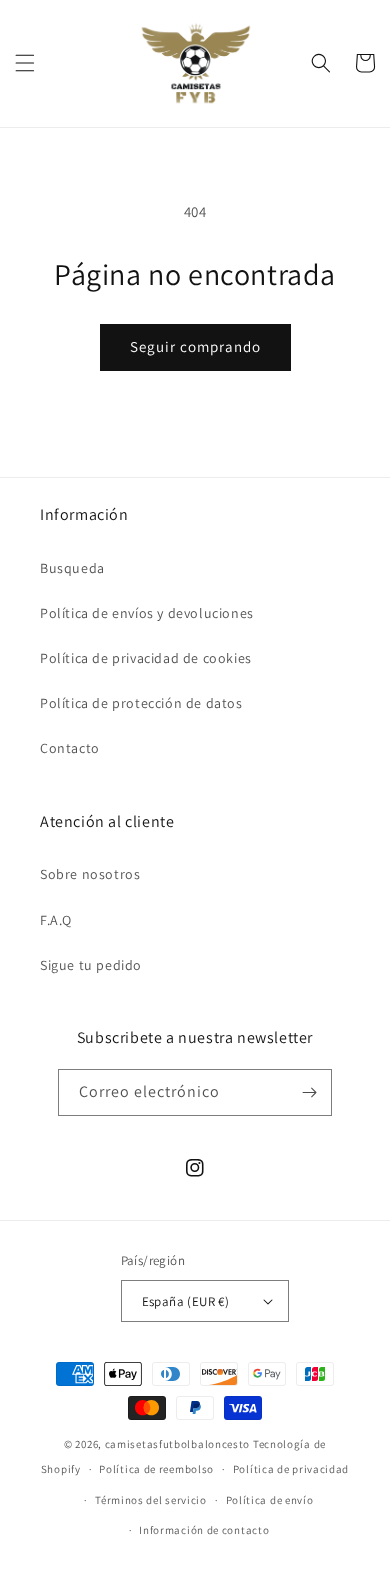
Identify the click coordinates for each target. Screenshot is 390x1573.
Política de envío (270, 1500)
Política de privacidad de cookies (146, 658)
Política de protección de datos (141, 703)
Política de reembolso (156, 1469)
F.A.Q (56, 920)
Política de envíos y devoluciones (147, 613)
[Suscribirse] (309, 1092)
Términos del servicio (151, 1500)
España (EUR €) (186, 1301)
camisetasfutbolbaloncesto (178, 1444)
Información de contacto (204, 1530)
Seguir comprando (195, 346)
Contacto (70, 748)
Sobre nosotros (90, 874)
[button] (25, 63)
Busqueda (72, 568)
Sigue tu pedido (91, 965)
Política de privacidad (291, 1469)
